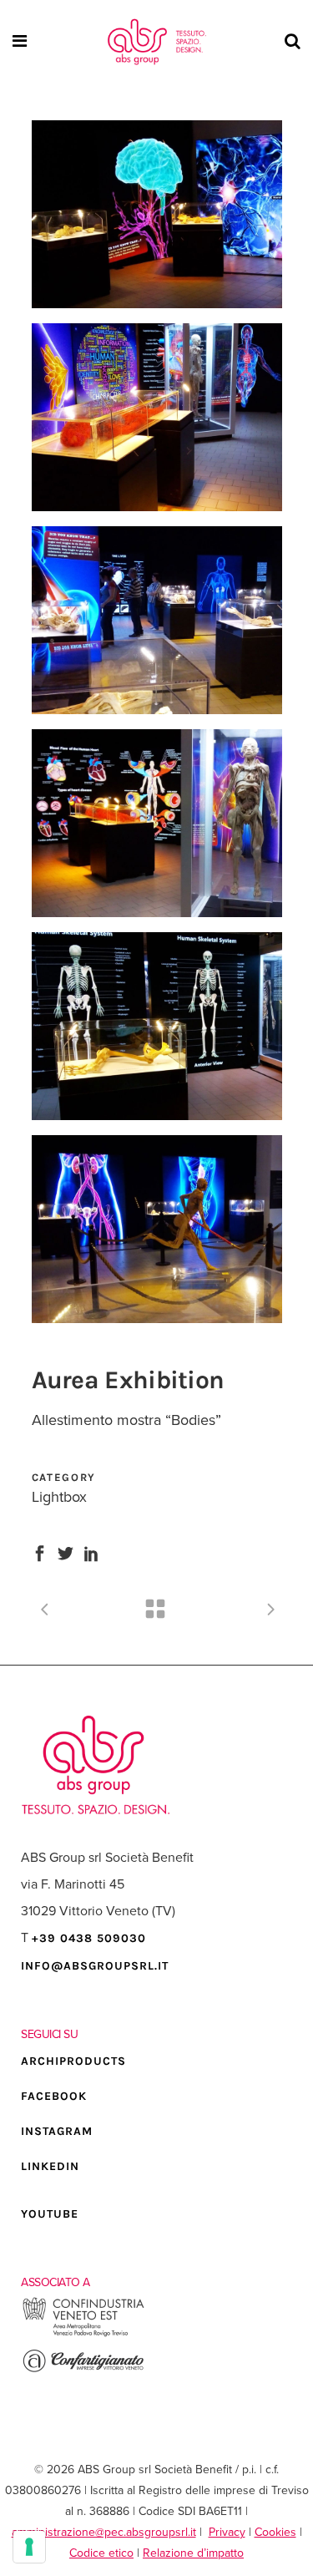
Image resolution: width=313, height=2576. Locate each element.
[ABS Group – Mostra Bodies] (157, 214)
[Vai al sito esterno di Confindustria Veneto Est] (83, 2334)
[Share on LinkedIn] (91, 1552)
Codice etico (101, 2553)
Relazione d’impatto (193, 2553)
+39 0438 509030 (89, 1938)
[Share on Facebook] (40, 1552)
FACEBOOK (54, 2096)
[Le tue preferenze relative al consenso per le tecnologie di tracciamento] (29, 2547)
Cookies (275, 2532)
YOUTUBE (50, 2214)
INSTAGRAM (57, 2131)
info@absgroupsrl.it (95, 1966)
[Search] (290, 42)
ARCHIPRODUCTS (73, 2061)
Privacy (227, 2532)
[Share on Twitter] (66, 1552)
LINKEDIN (50, 2166)
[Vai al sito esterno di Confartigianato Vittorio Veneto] (83, 2370)
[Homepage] (157, 42)
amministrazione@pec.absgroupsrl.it (104, 2532)
